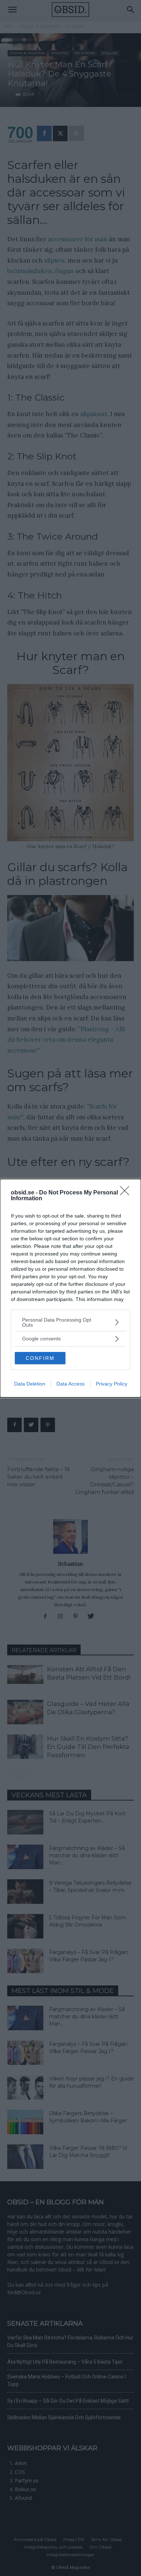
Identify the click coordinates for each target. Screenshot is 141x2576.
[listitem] (70, 1322)
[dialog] (70, 1288)
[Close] (127, 1193)
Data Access (70, 1384)
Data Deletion (30, 1384)
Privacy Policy (112, 1384)
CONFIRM (40, 1358)
